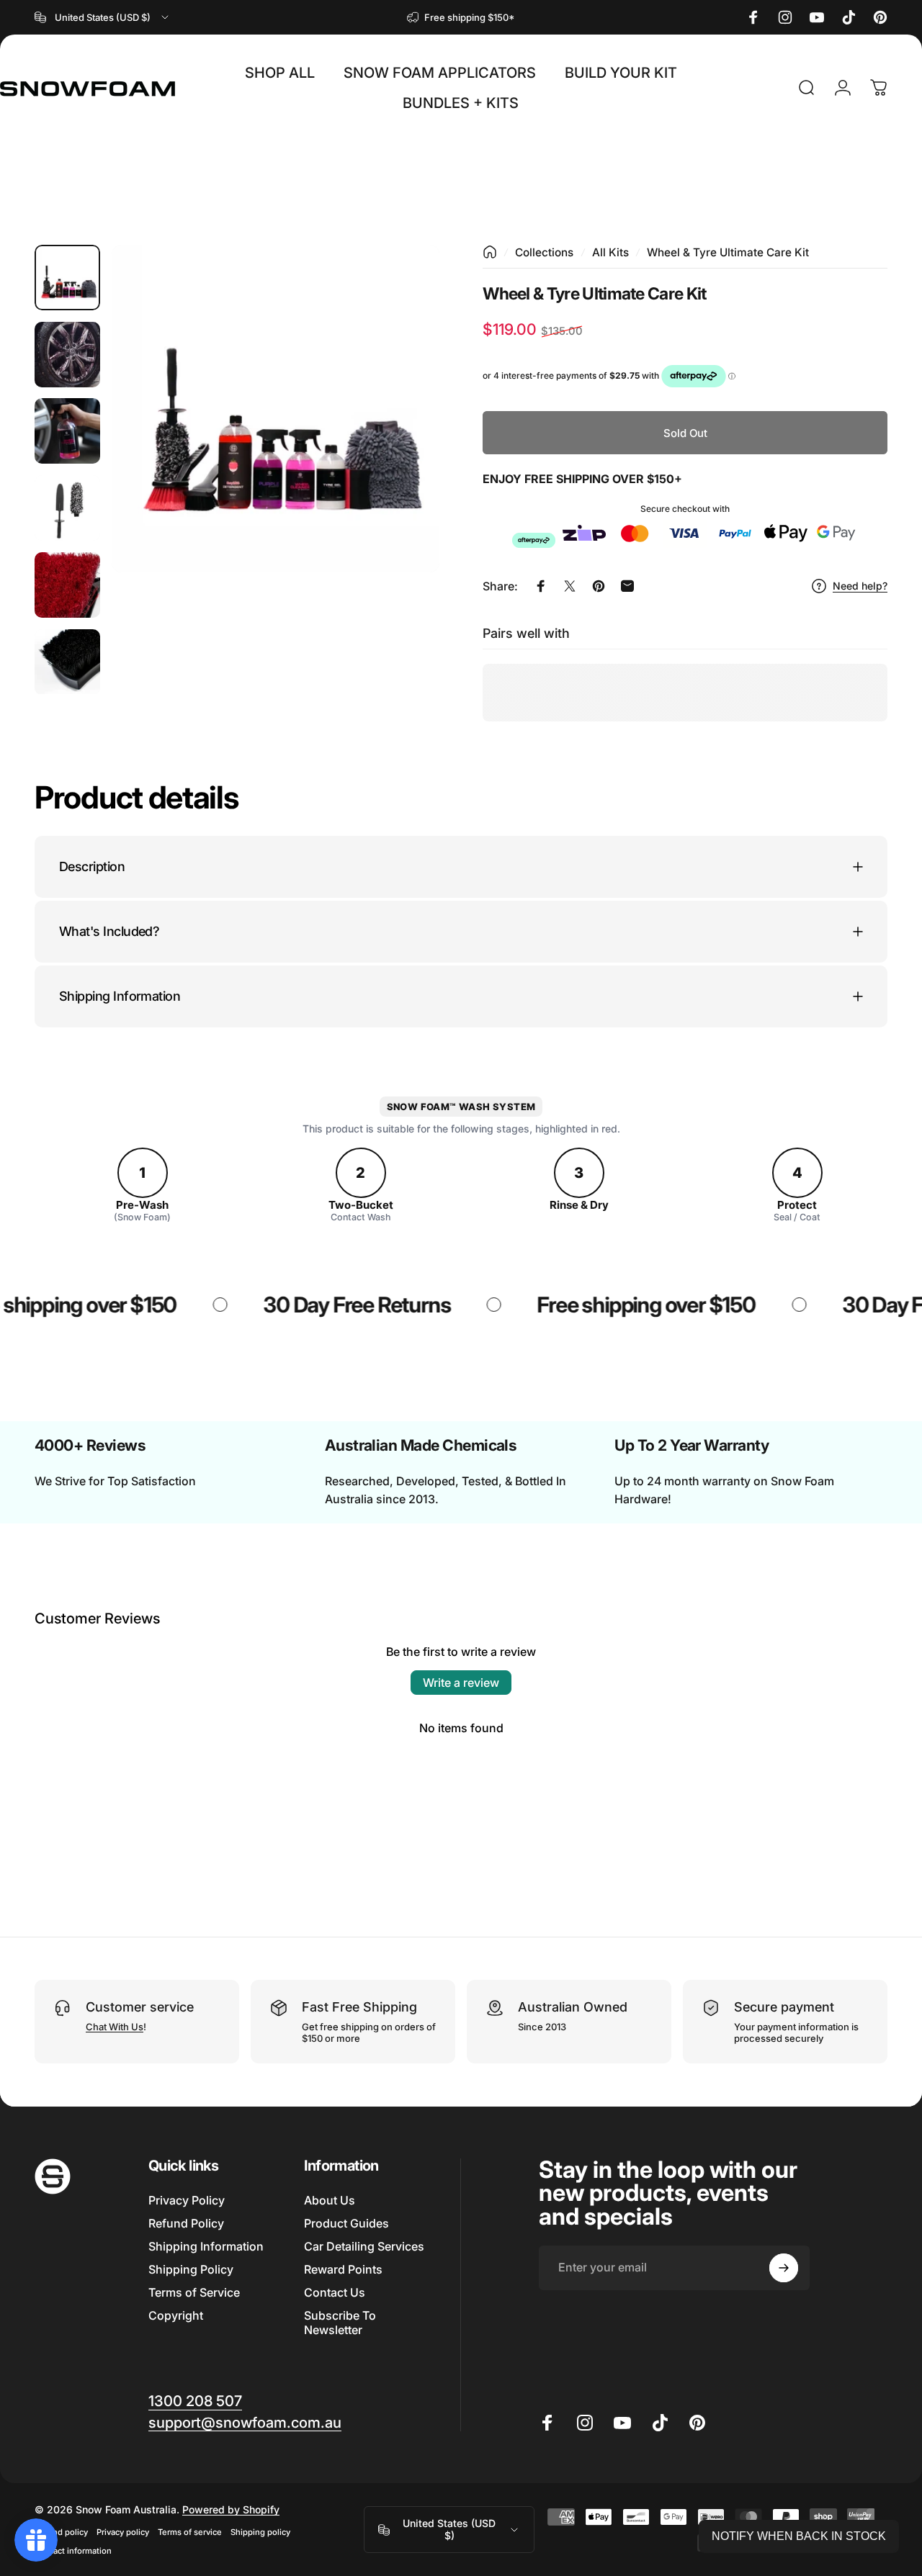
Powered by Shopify (231, 2509)
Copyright (176, 2315)
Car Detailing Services (364, 2246)
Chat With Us (115, 2027)
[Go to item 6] (67, 662)
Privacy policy (123, 2532)
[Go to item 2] (67, 355)
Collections (544, 252)
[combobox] (103, 17)
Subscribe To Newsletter (340, 2323)
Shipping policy (260, 2532)
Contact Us (335, 2292)
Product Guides (346, 2223)
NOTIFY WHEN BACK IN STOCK (799, 2536)
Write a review (461, 1683)
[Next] (402, 432)
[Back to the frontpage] (490, 252)
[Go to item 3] (67, 431)
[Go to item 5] (67, 585)
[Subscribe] (784, 2268)
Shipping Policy (191, 2269)
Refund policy (61, 2532)
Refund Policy (186, 2223)
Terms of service (190, 2532)
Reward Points (343, 2269)
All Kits (610, 252)
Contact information (73, 2551)
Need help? (860, 586)
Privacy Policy (187, 2200)
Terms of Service (194, 2292)
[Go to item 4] (67, 508)
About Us (330, 2200)
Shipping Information (206, 2246)
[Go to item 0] (67, 278)
